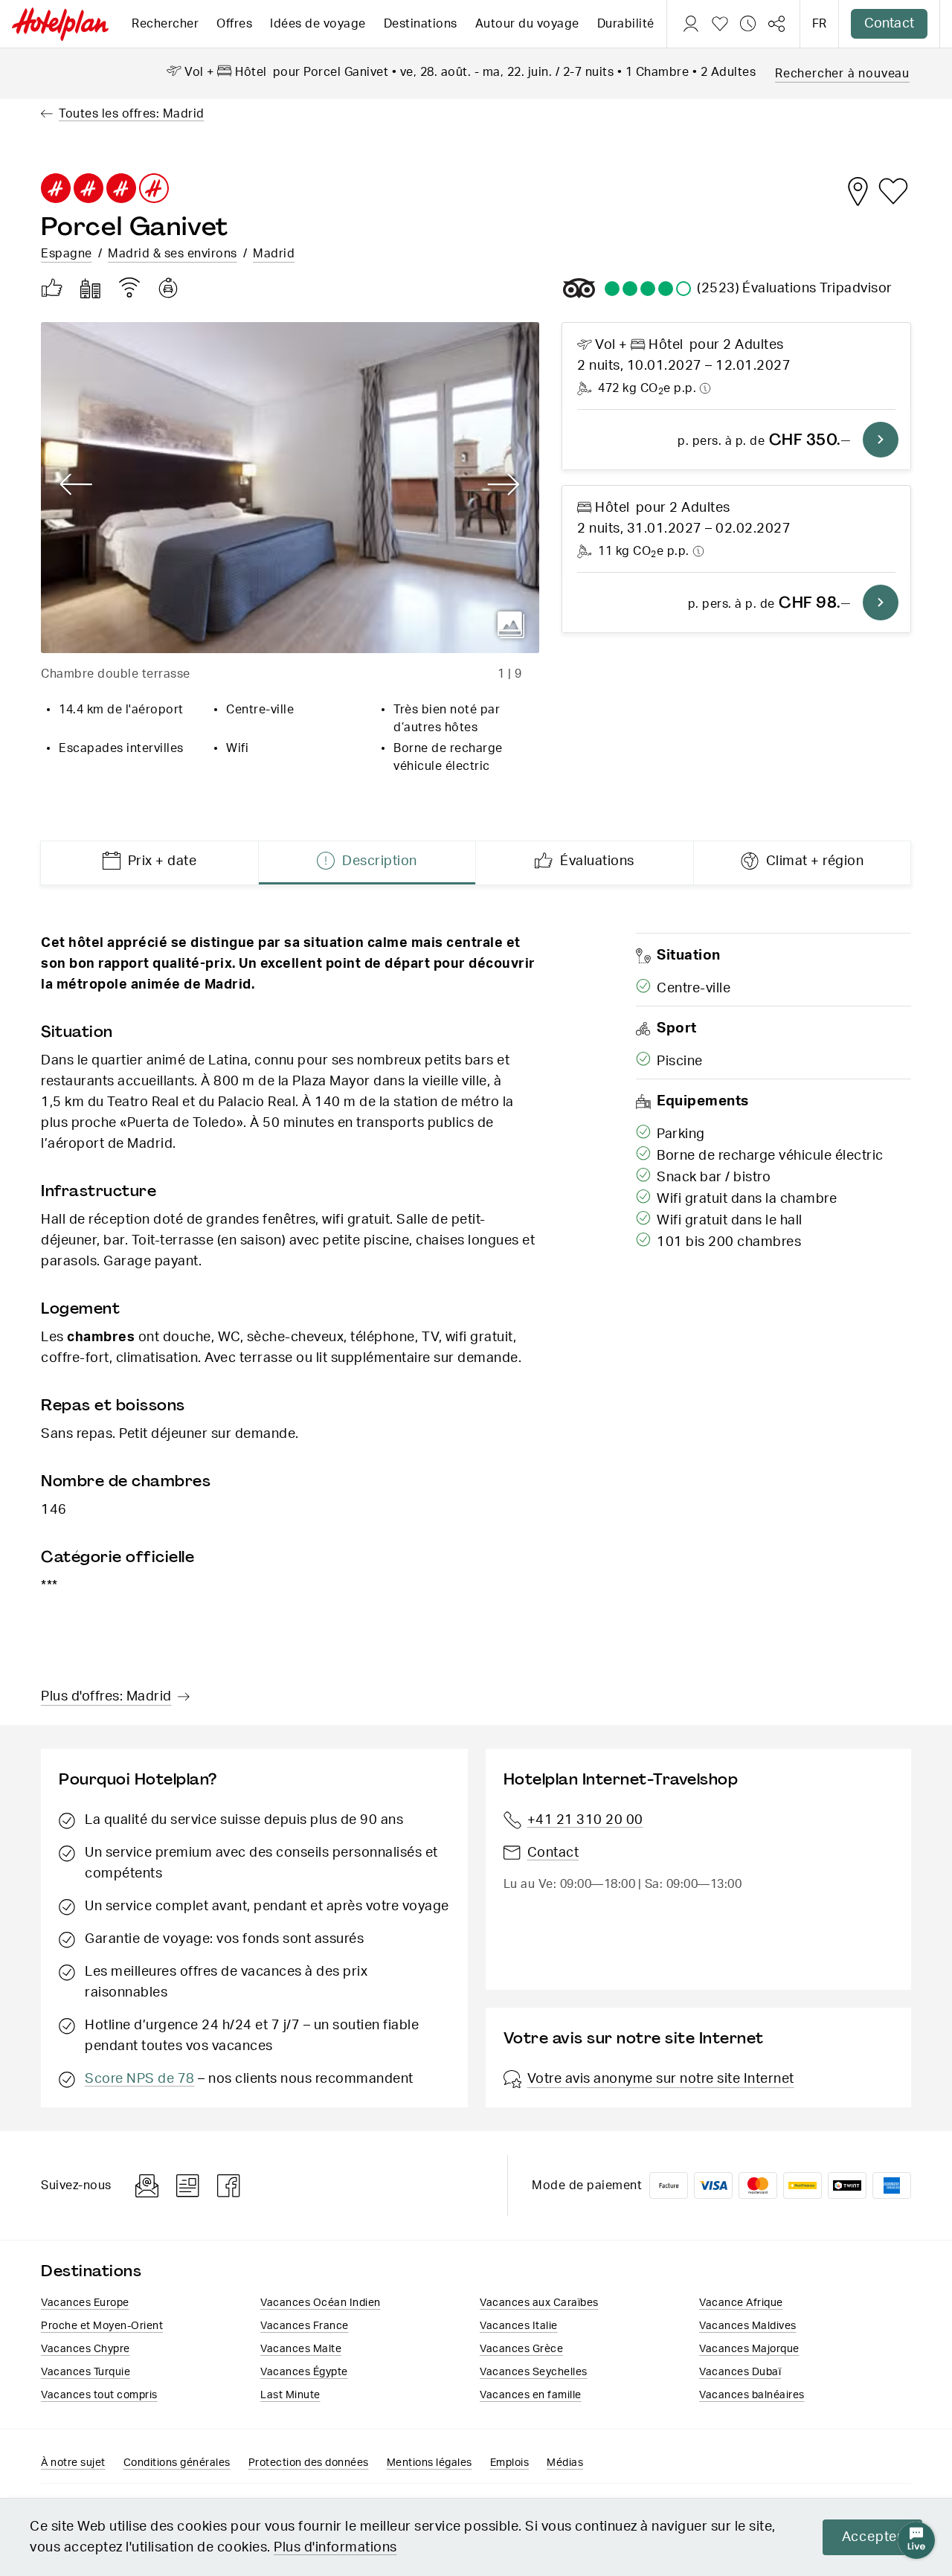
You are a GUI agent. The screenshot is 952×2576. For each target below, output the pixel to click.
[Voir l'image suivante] (504, 485)
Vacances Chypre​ (86, 2349)
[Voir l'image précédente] (76, 485)
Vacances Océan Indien (321, 2303)
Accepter (872, 2537)
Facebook (229, 2186)
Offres (234, 24)
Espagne (67, 254)
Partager (776, 24)
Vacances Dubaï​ (740, 2372)
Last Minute (290, 2395)
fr (819, 24)
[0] (720, 24)
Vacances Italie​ (519, 2326)
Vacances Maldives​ (748, 2326)
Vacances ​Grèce (521, 2349)
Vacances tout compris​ (99, 2395)
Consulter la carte (858, 191)
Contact (889, 24)
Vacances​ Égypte (304, 2372)
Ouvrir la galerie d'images (511, 625)
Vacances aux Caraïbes (539, 2303)
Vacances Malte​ (301, 2349)
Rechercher (165, 24)
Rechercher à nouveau (842, 74)
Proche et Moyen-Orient (102, 2326)
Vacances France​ (305, 2326)
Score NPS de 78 (140, 2079)
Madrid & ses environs (173, 254)
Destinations (421, 24)
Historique (748, 24)
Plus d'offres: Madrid (106, 1697)
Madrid (274, 254)
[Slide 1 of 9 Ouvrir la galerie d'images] (290, 488)
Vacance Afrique (741, 2303)
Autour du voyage (527, 24)
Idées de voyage (318, 24)
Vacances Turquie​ (86, 2372)
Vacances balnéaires (752, 2395)
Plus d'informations (335, 2548)
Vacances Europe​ (85, 2303)
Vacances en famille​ (531, 2395)
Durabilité (626, 24)
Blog (188, 2186)
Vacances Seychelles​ (534, 2372)
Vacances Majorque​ (749, 2349)
